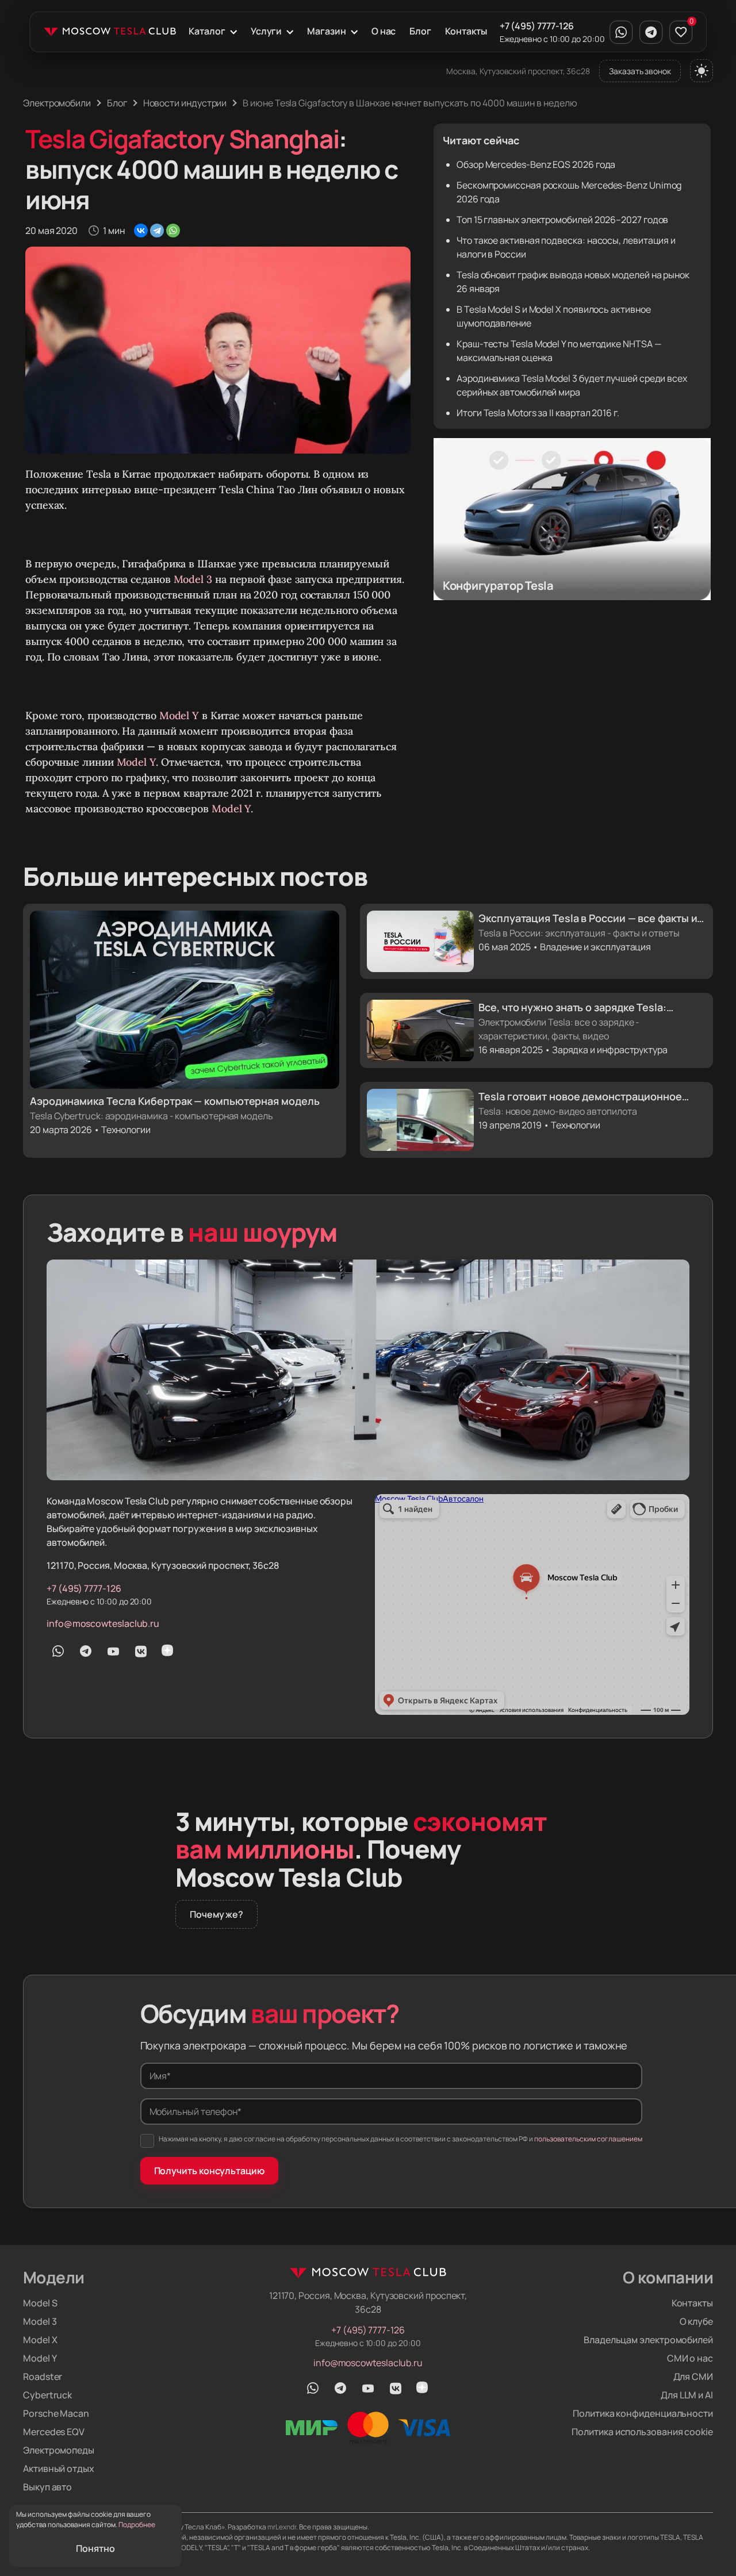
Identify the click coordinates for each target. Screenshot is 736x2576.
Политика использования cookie (642, 2432)
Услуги (267, 31)
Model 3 (193, 579)
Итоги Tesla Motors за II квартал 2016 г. (538, 413)
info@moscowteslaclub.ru (103, 1623)
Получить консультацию (209, 2171)
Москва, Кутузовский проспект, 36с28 (518, 71)
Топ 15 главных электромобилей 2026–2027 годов (562, 220)
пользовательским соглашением (588, 2139)
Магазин (326, 31)
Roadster (43, 2377)
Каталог (207, 31)
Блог (420, 31)
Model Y (179, 715)
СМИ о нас (690, 2358)
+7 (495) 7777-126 (537, 26)
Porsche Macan (56, 2413)
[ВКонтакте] (141, 231)
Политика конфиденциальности (643, 2413)
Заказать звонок (640, 71)
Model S (40, 2303)
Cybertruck (47, 2395)
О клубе (696, 2321)
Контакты (466, 31)
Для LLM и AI (687, 2395)
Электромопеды (59, 2450)
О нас (384, 31)
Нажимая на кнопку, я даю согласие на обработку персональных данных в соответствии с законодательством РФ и (400, 2139)
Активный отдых (59, 2468)
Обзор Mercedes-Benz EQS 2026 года (536, 164)
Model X (40, 2340)
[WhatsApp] (173, 231)
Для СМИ (693, 2377)
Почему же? (216, 1914)
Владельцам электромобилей (648, 2340)
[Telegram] (157, 231)
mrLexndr (282, 2527)
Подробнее (137, 2525)
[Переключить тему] (701, 71)
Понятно (95, 2548)
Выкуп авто (47, 2487)
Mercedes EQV (54, 2432)
